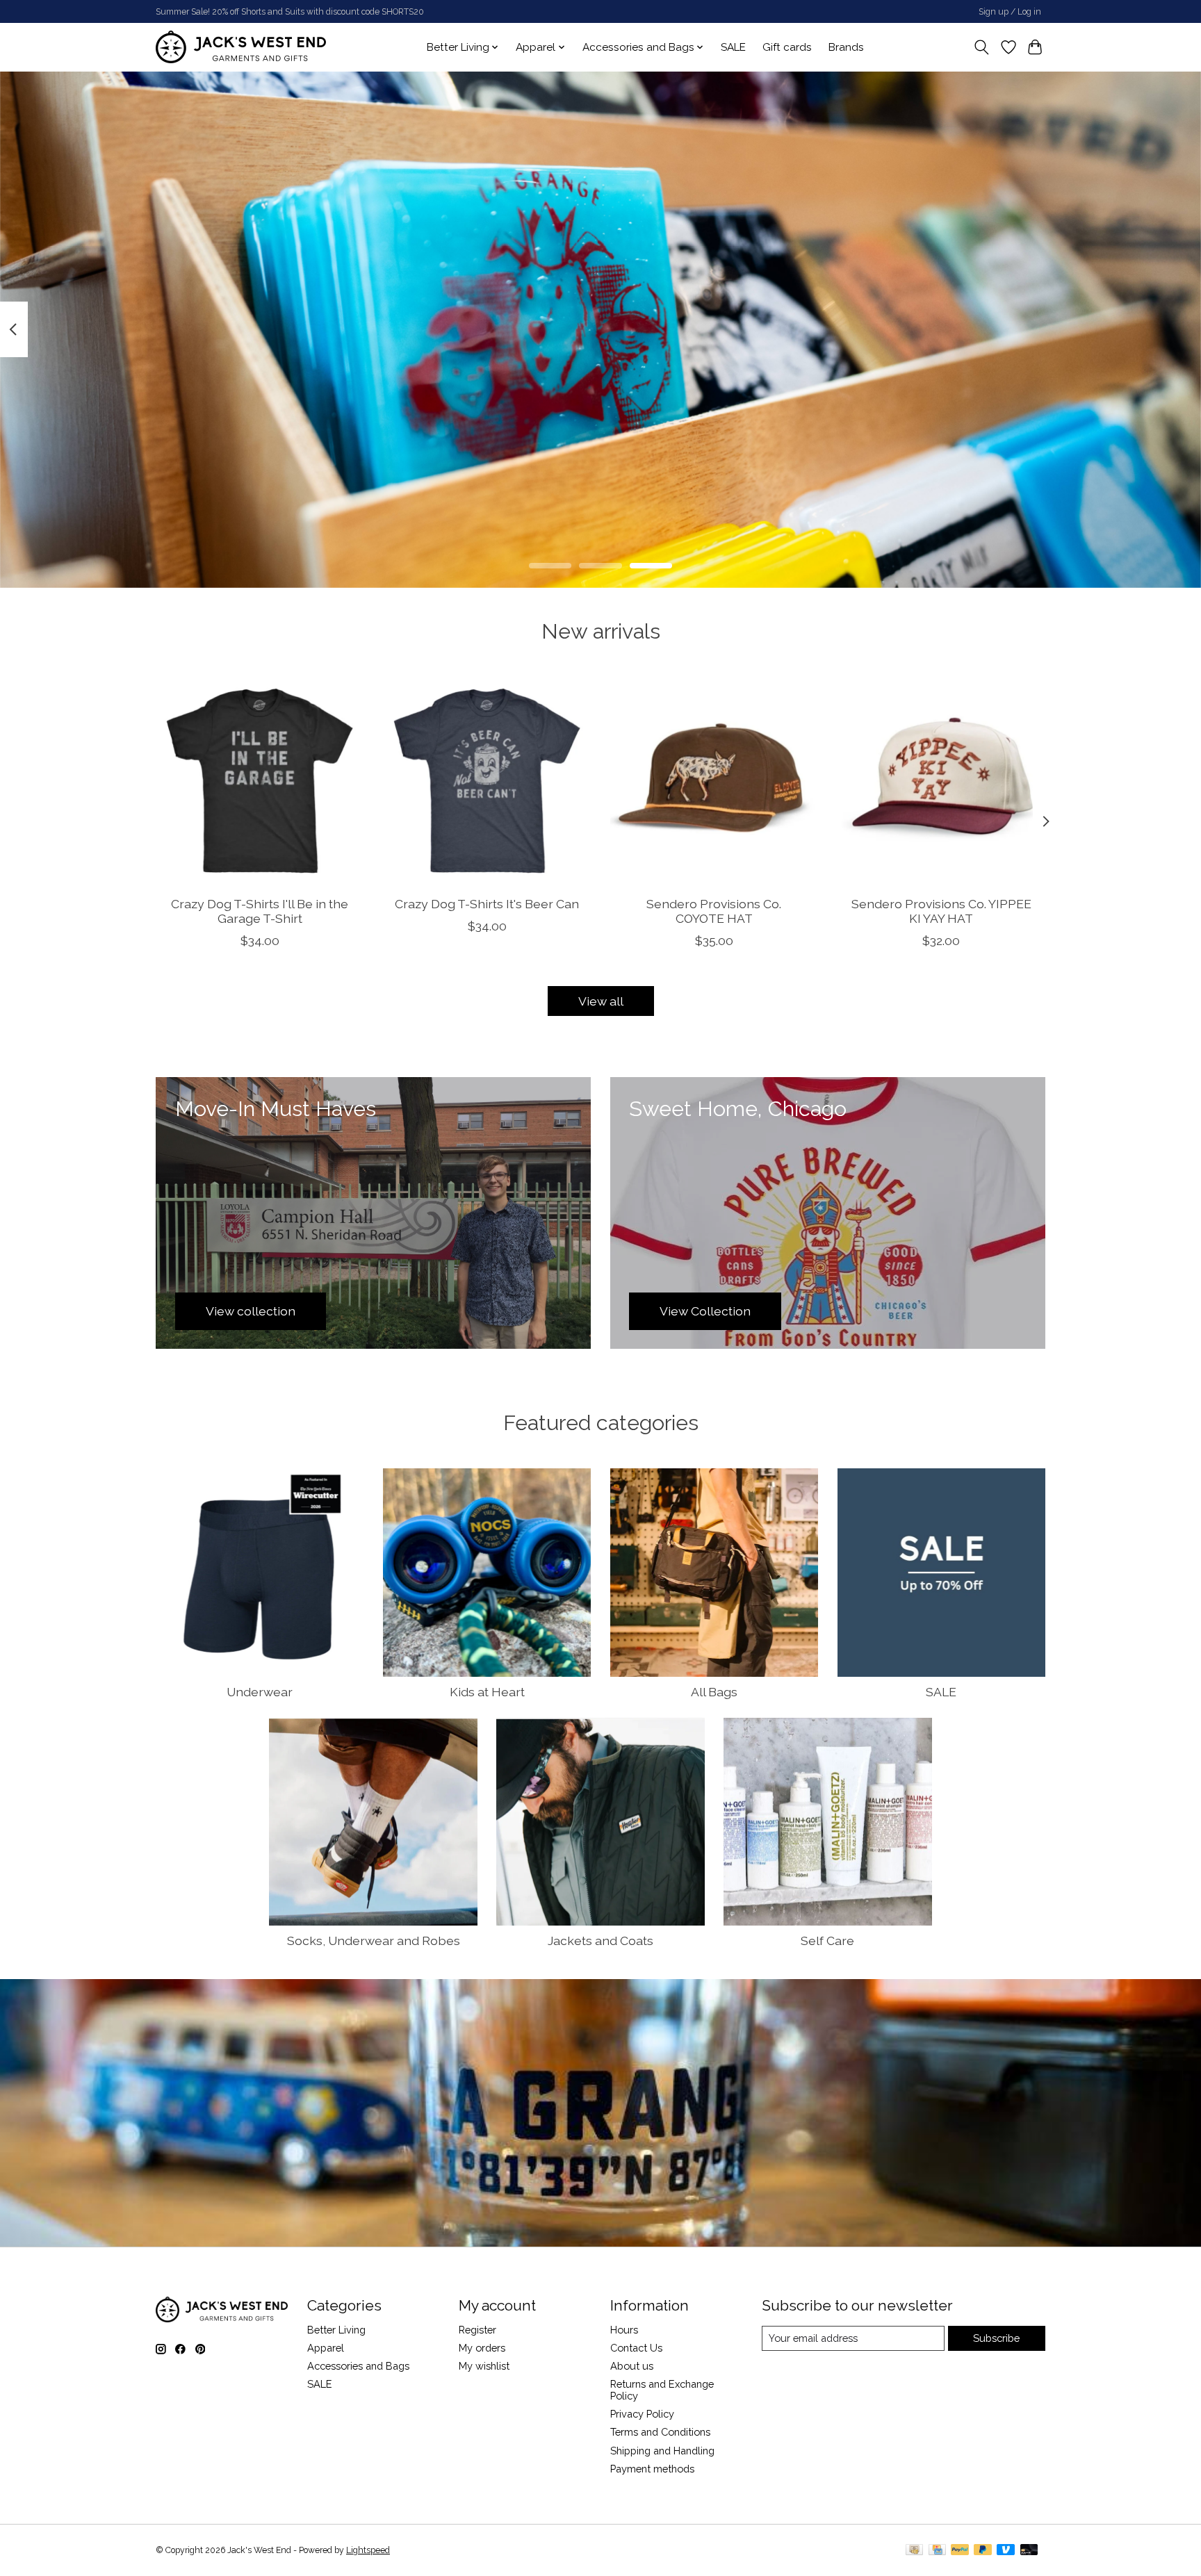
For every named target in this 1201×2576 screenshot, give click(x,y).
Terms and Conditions (660, 2432)
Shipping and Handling (662, 2451)
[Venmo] (1006, 2551)
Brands (846, 47)
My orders (482, 2348)
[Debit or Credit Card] (1029, 2551)
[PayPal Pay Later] (983, 2551)
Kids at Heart (487, 1692)
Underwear (260, 1692)
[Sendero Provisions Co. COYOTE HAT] (714, 781)
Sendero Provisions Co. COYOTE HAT (714, 910)
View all (601, 1001)
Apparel (326, 2348)
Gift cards (787, 47)
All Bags (714, 1692)
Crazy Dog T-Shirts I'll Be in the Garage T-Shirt (260, 910)
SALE (733, 47)
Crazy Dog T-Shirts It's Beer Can (487, 903)
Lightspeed (368, 2550)
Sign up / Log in (1010, 12)
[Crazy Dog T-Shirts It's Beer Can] (487, 781)
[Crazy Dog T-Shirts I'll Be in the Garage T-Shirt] (260, 781)
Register (477, 2330)
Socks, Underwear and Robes (374, 1941)
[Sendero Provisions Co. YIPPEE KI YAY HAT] (941, 781)
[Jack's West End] (241, 47)
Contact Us (636, 2348)
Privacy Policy (642, 2414)
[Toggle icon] (982, 47)
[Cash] (914, 2551)
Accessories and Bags (358, 2366)
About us (632, 2366)
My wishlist (484, 2366)
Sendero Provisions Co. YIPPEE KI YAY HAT (941, 910)
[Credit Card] (937, 2551)
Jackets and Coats (600, 1941)
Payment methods (652, 2469)
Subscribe (996, 2338)
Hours (624, 2330)
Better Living (336, 2330)
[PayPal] (960, 2551)
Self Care (827, 1941)
